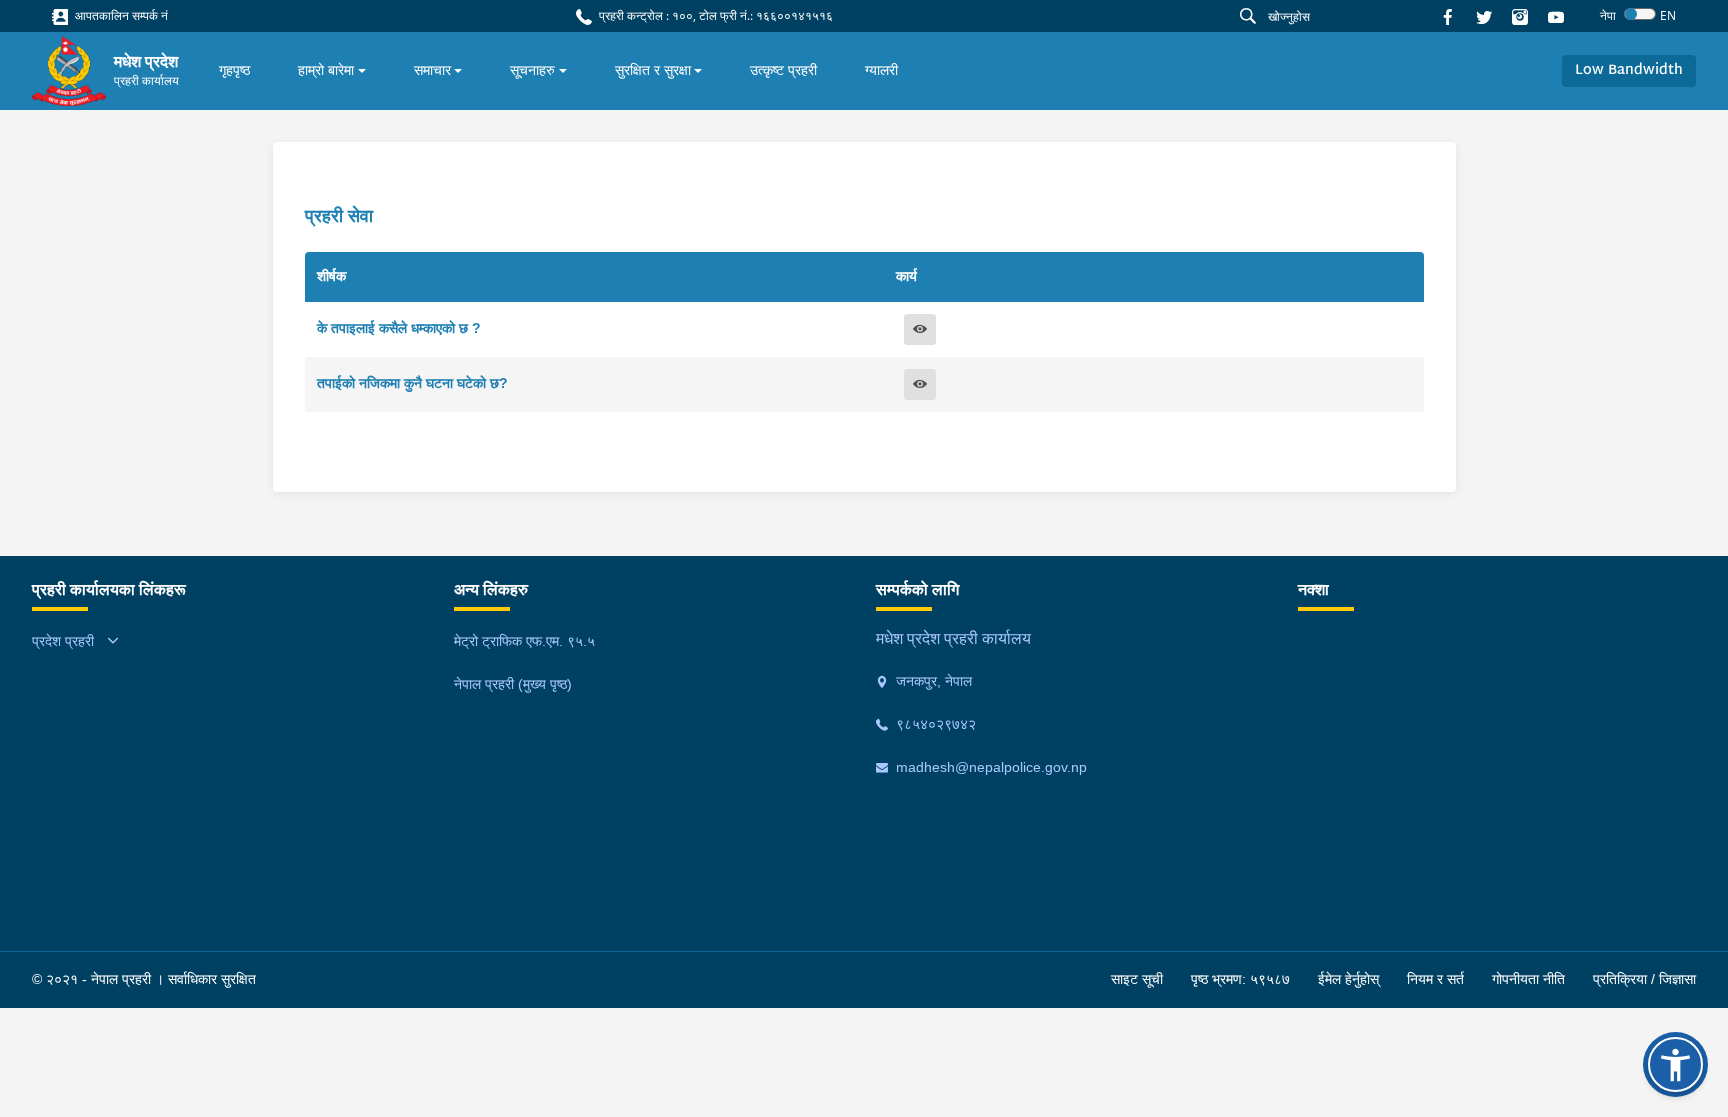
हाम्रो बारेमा (326, 70)
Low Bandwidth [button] (1629, 70)
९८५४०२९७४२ (934, 724)
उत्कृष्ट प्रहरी (783, 70)
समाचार (432, 70)
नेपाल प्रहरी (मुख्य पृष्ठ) (513, 684)
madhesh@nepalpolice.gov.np (989, 767)
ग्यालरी (881, 70)
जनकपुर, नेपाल (932, 681)
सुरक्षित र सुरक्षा (653, 70)
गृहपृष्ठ (234, 70)
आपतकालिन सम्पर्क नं (120, 15)
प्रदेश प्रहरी (63, 641)
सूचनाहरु (532, 70)
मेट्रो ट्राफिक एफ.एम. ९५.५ (524, 641)
